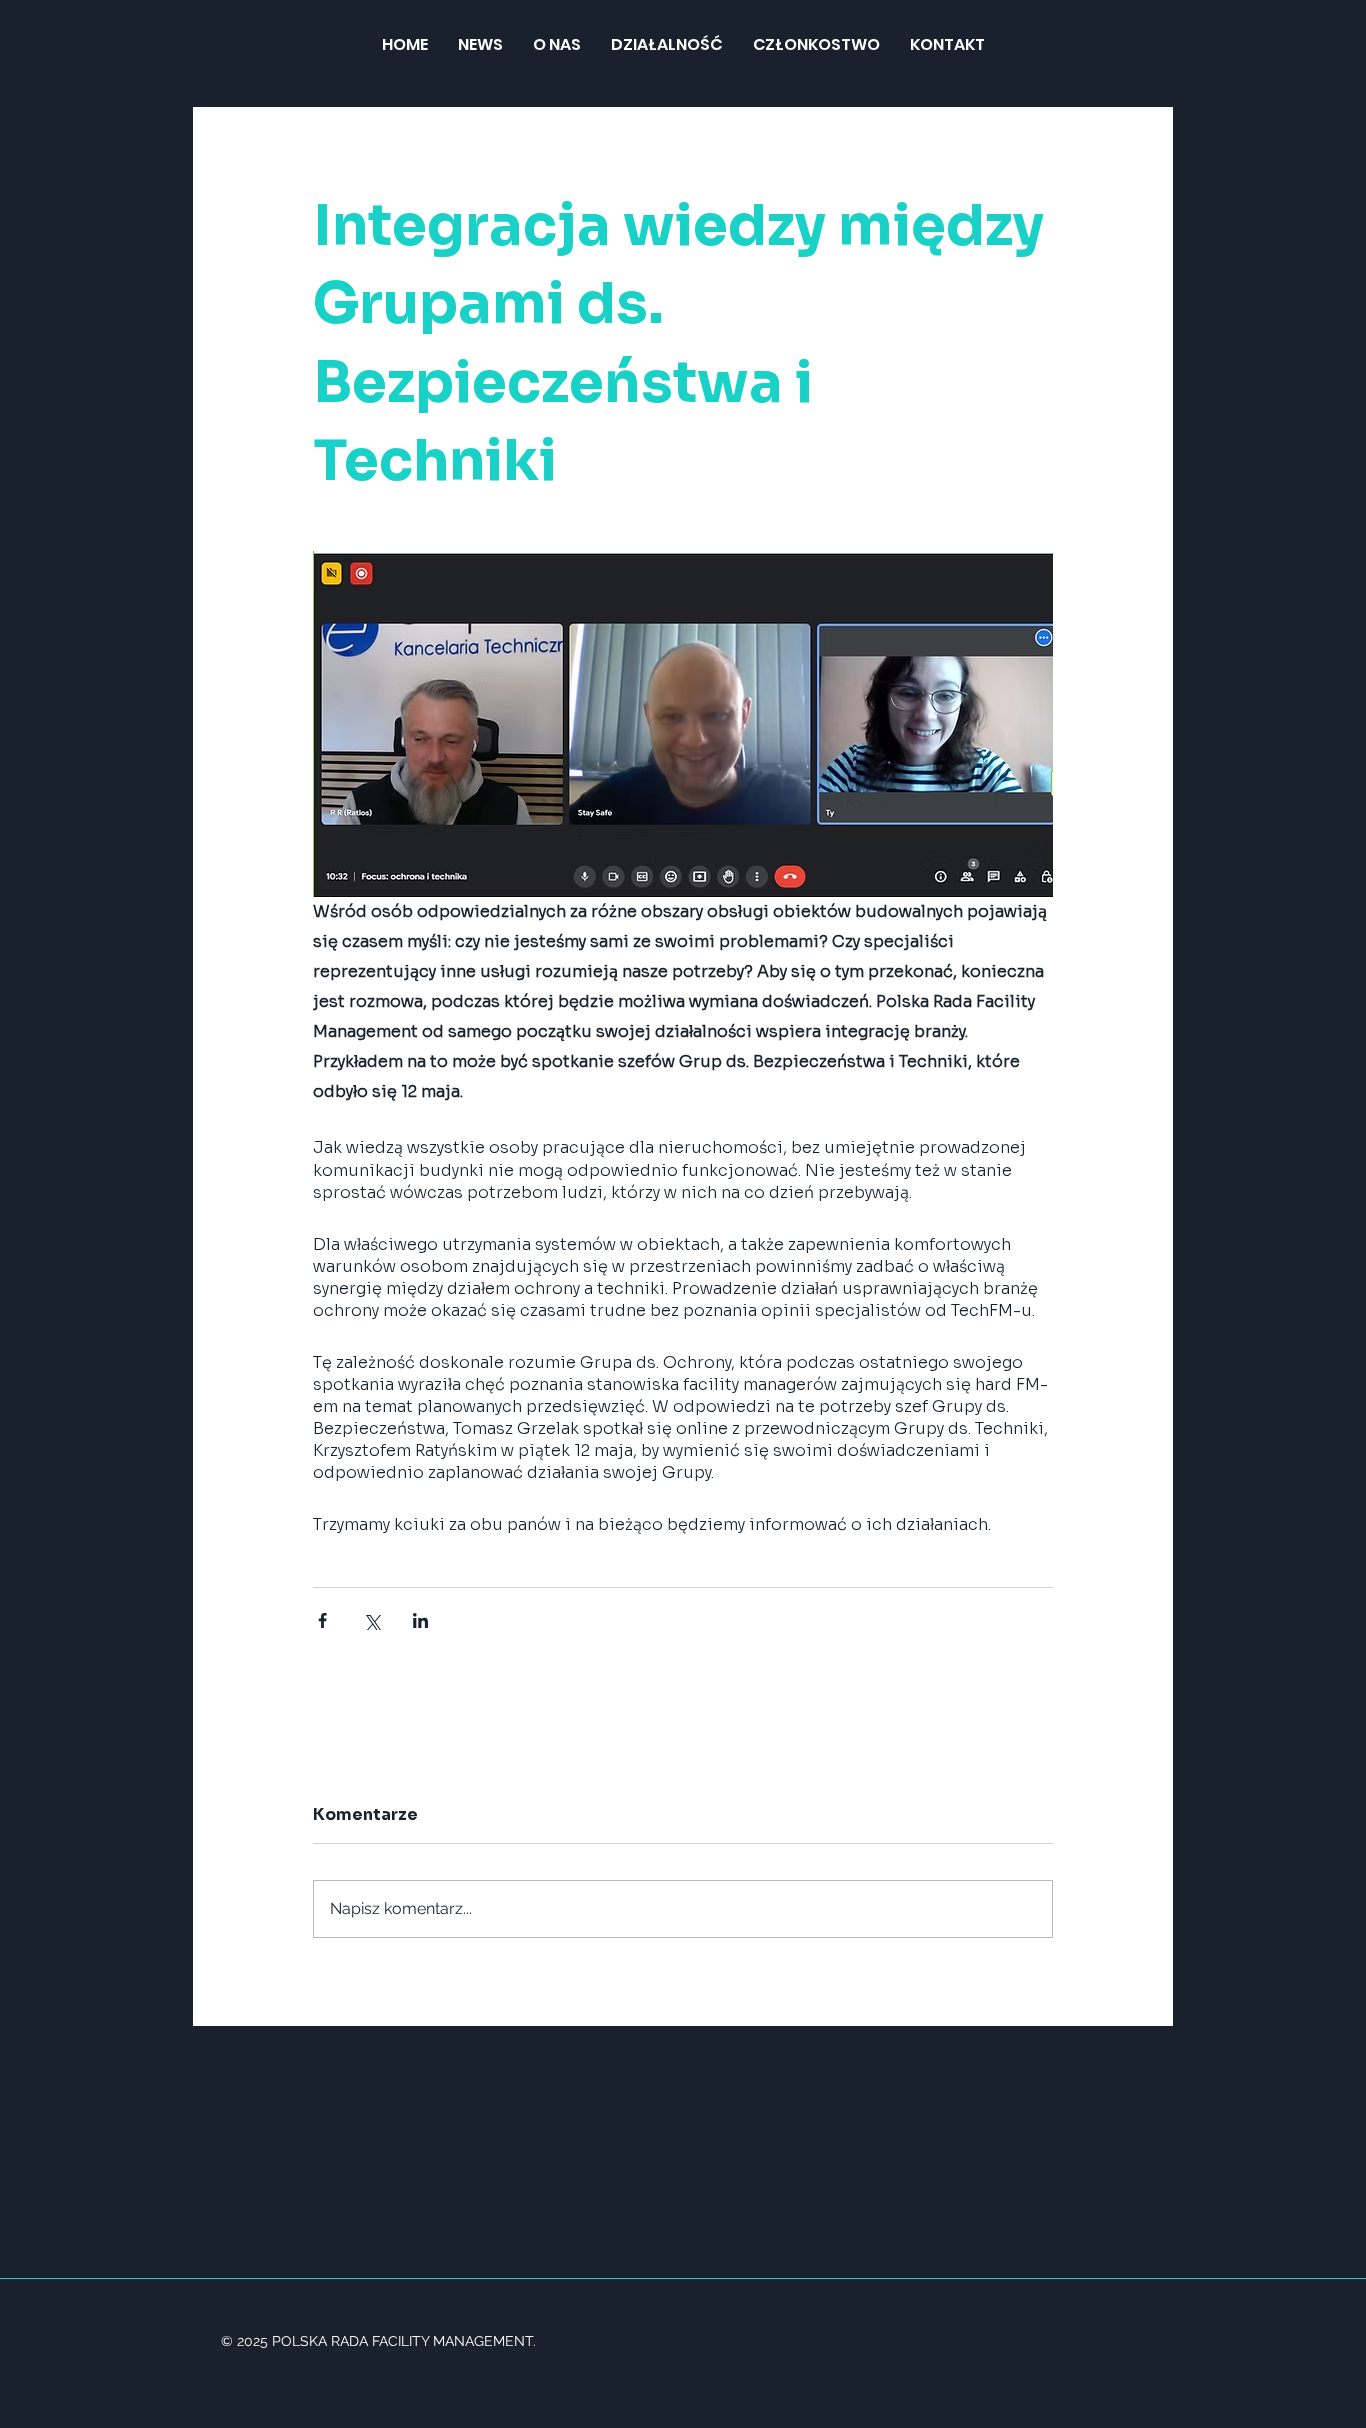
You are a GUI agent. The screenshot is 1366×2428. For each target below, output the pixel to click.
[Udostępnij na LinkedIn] (420, 1620)
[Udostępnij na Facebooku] (322, 1620)
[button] (667, 45)
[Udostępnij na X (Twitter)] (371, 1620)
